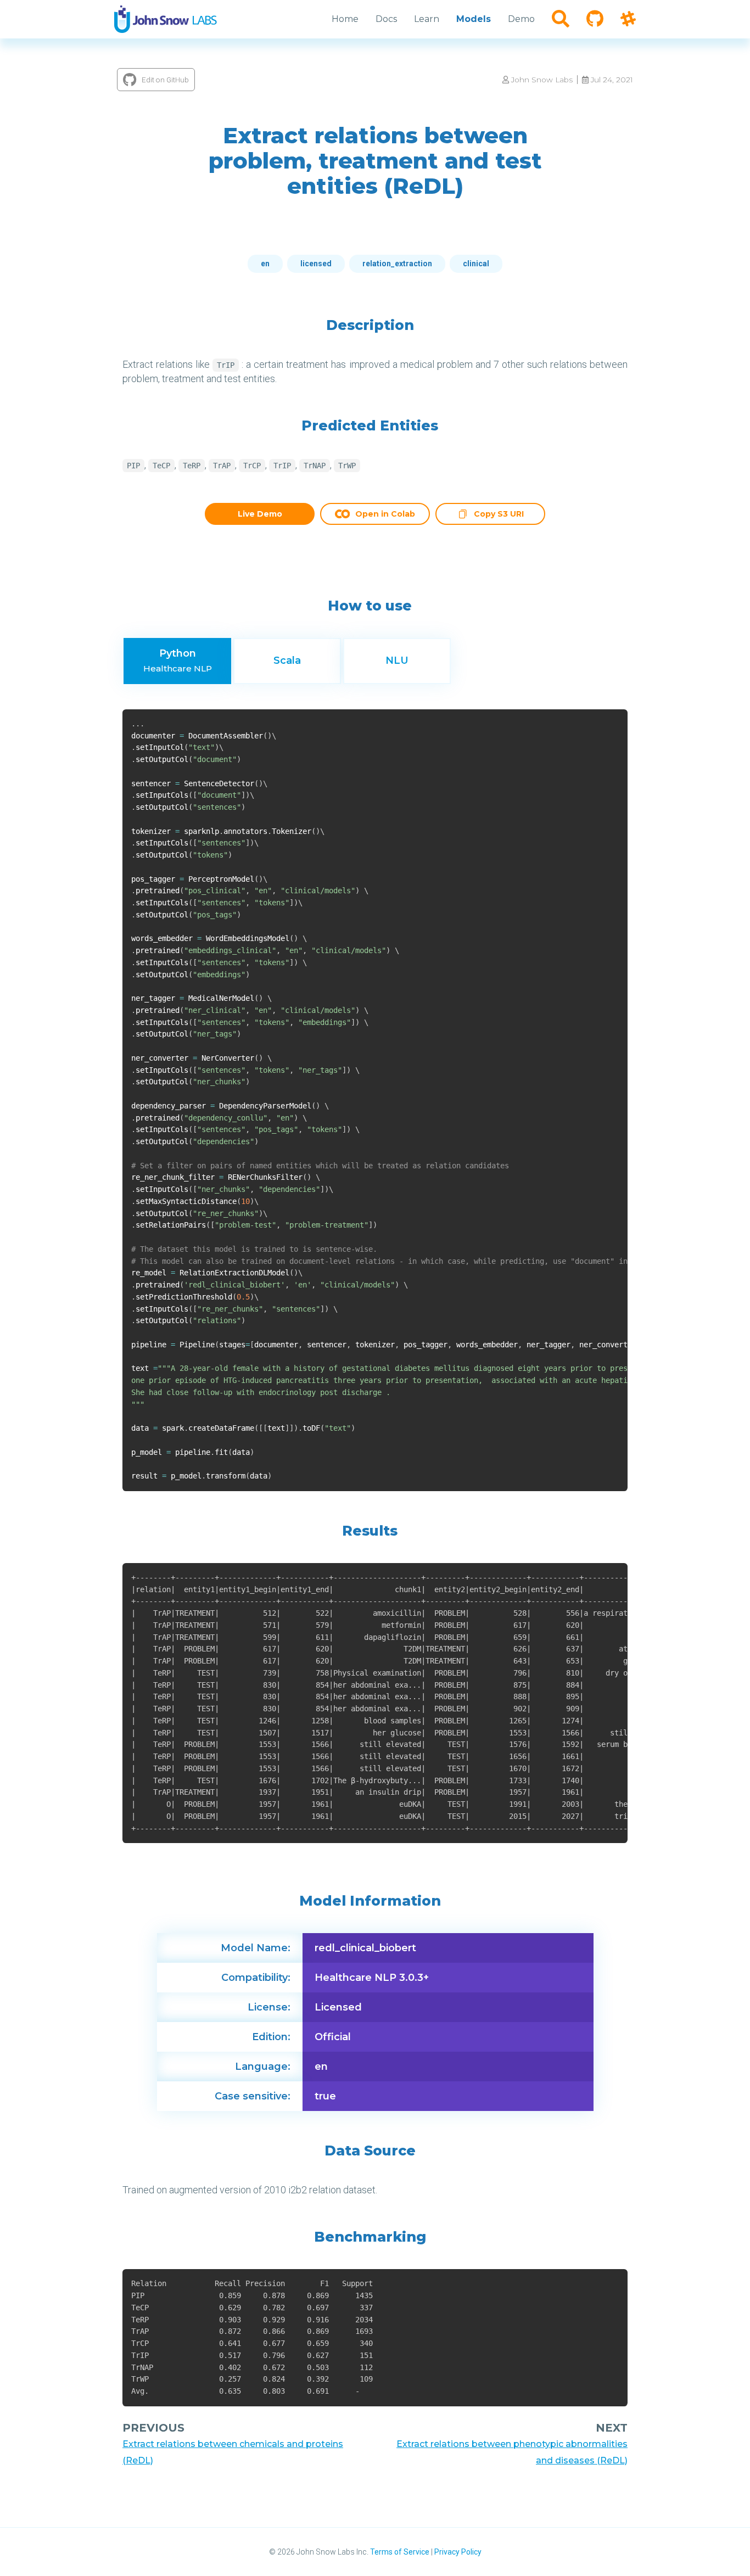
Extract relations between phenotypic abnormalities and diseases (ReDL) (512, 2452)
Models (474, 19)
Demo (521, 19)
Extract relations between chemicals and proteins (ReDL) (233, 2452)
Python (178, 660)
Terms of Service (400, 2552)
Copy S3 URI (499, 515)
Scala (287, 660)
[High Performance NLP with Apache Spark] (166, 19)
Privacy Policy (458, 2552)
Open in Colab (385, 514)
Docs (386, 19)
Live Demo (260, 514)
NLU (397, 660)
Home (345, 19)
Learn (427, 19)
